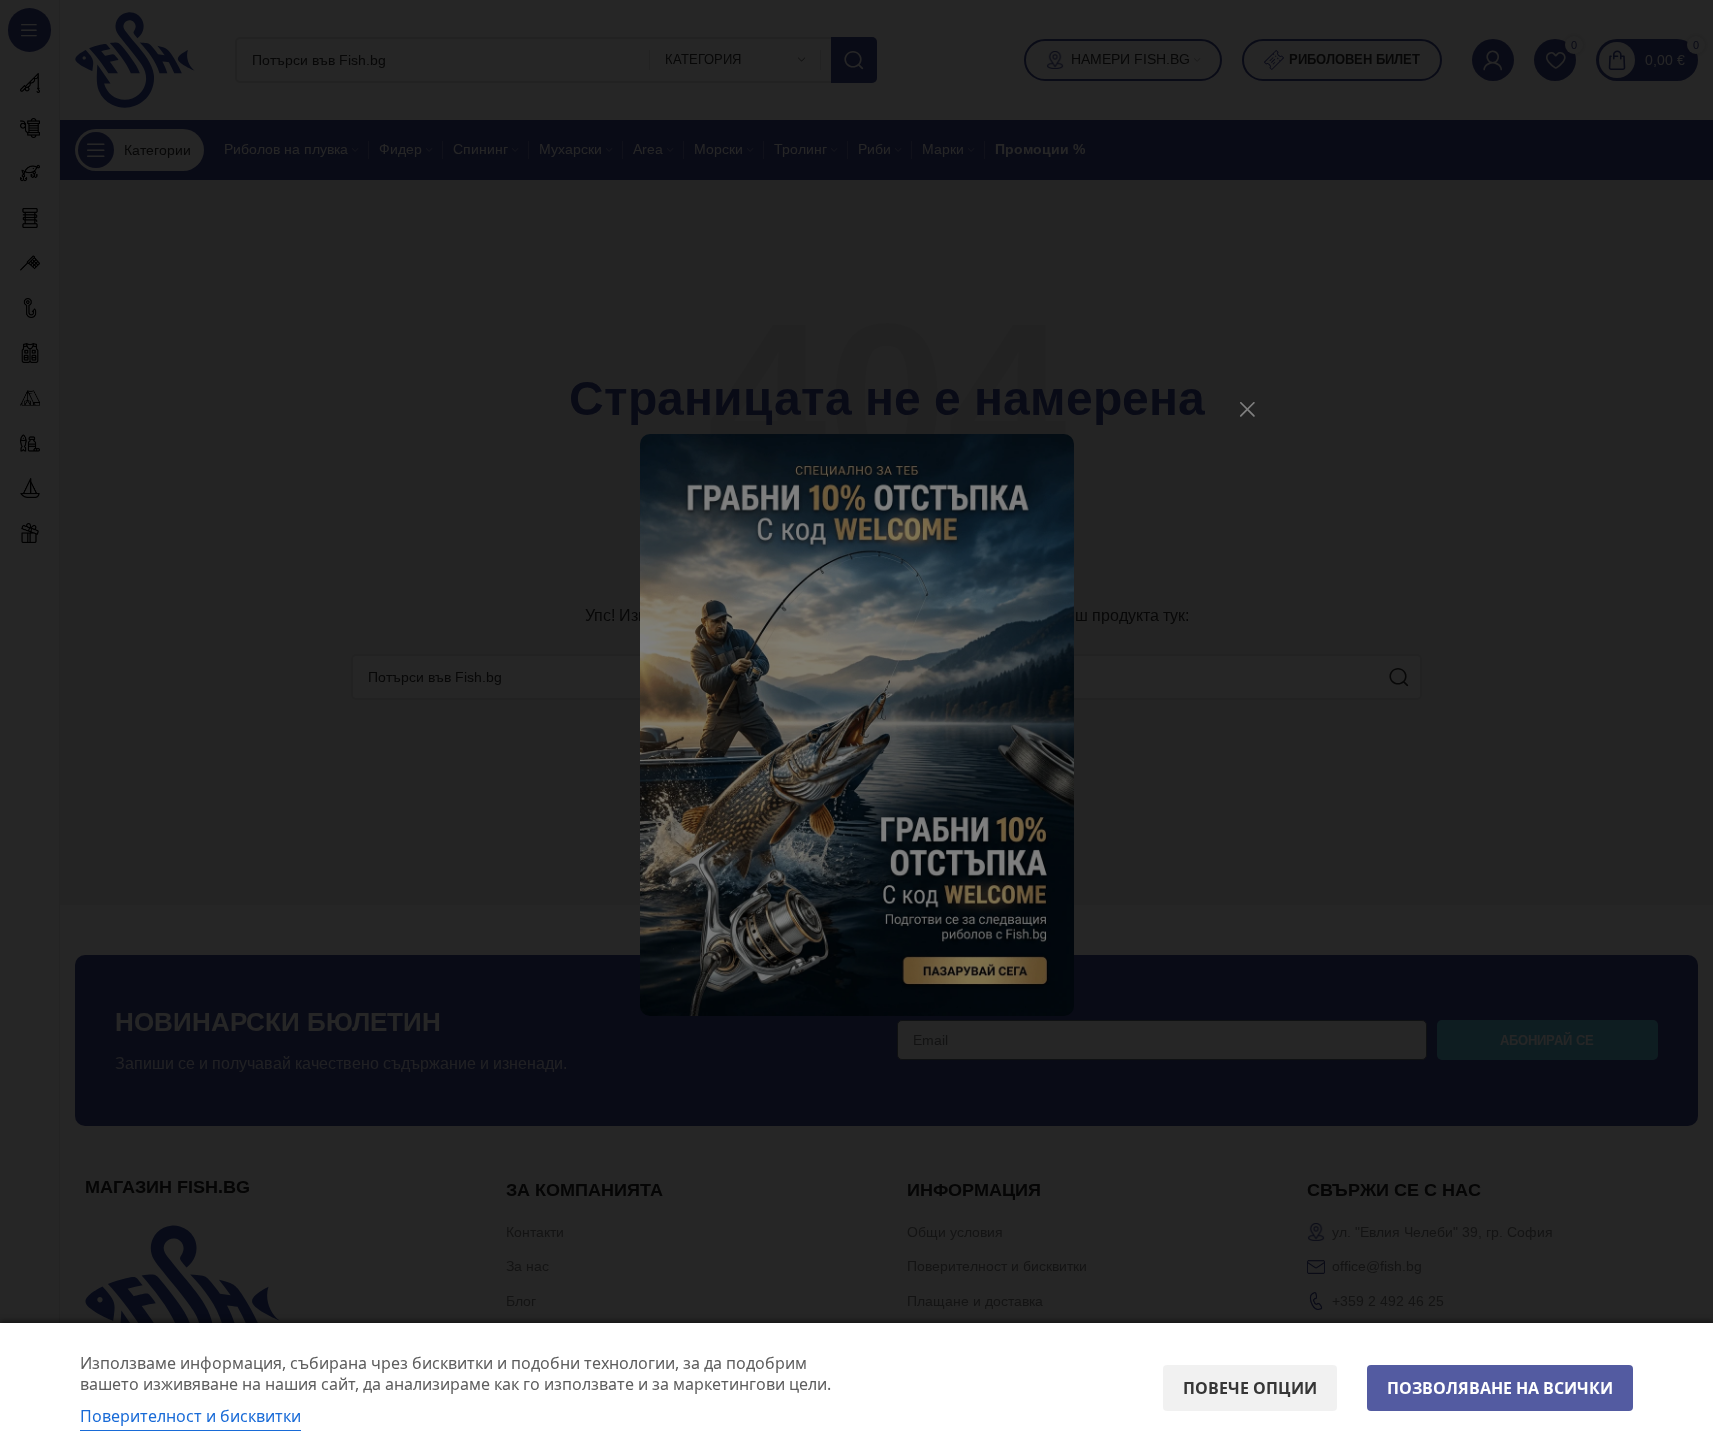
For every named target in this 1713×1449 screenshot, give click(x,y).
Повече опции (1250, 1388)
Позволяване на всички (1500, 1388)
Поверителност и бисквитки (190, 1416)
